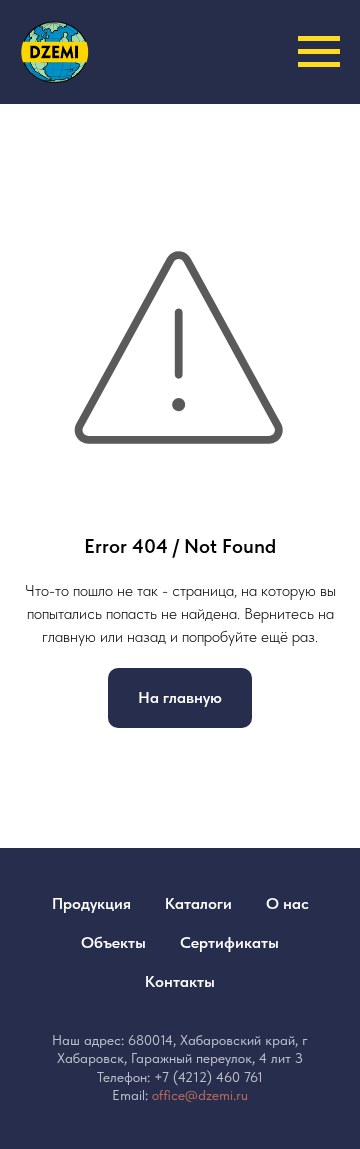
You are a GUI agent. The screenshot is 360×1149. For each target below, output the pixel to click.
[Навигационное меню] (319, 52)
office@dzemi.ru (200, 1095)
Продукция (91, 903)
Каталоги (198, 903)
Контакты (180, 981)
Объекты (113, 942)
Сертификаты (229, 942)
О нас (287, 903)
